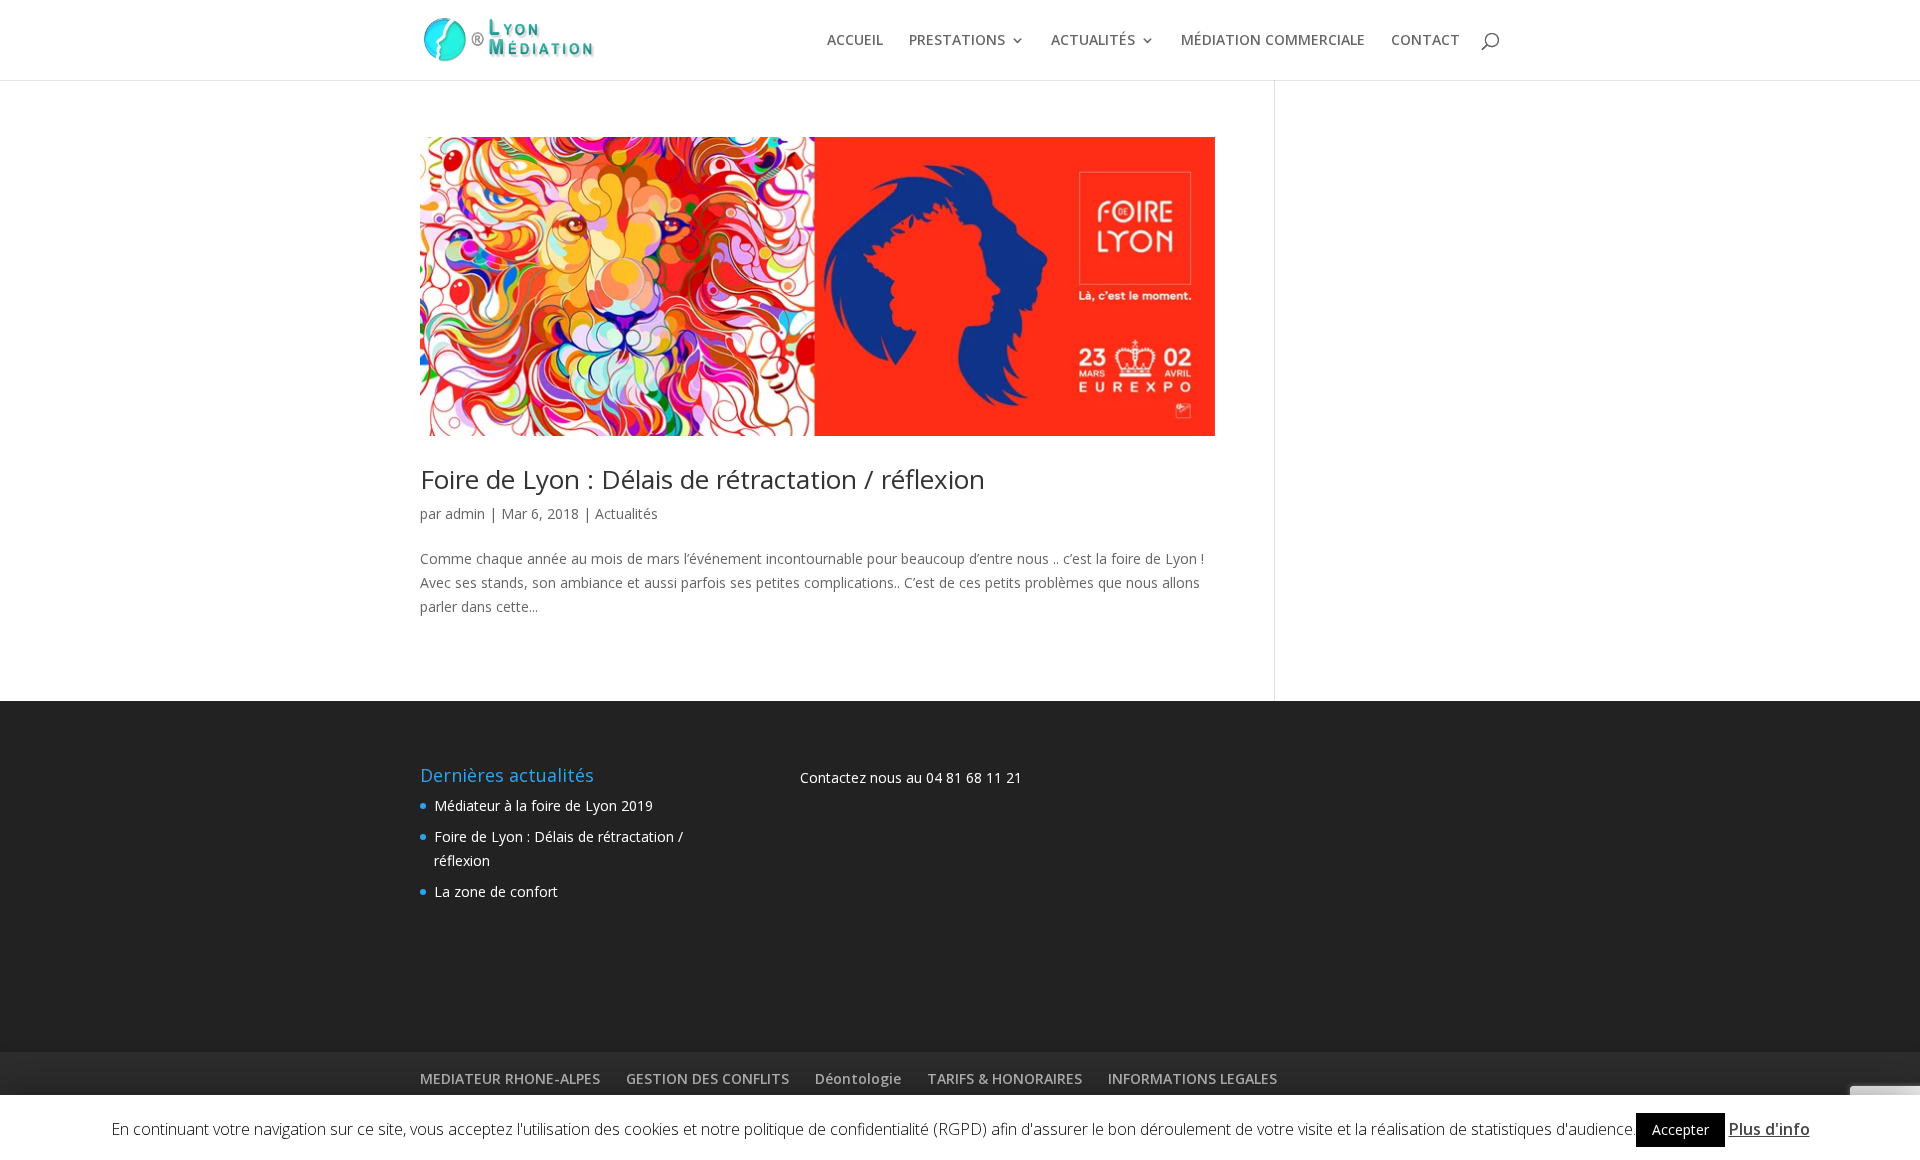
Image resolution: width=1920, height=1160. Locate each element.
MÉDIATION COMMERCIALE (1273, 41)
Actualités (626, 513)
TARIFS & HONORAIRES (1004, 1078)
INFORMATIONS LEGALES (1192, 1078)
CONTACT (1425, 41)
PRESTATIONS (957, 41)
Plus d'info (1769, 1129)
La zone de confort (496, 891)
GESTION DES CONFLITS (707, 1078)
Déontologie (858, 1078)
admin (465, 513)
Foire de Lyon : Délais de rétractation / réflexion (702, 479)
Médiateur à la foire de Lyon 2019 (543, 805)
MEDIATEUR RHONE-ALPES (510, 1078)
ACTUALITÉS (1093, 41)
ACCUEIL (855, 41)
